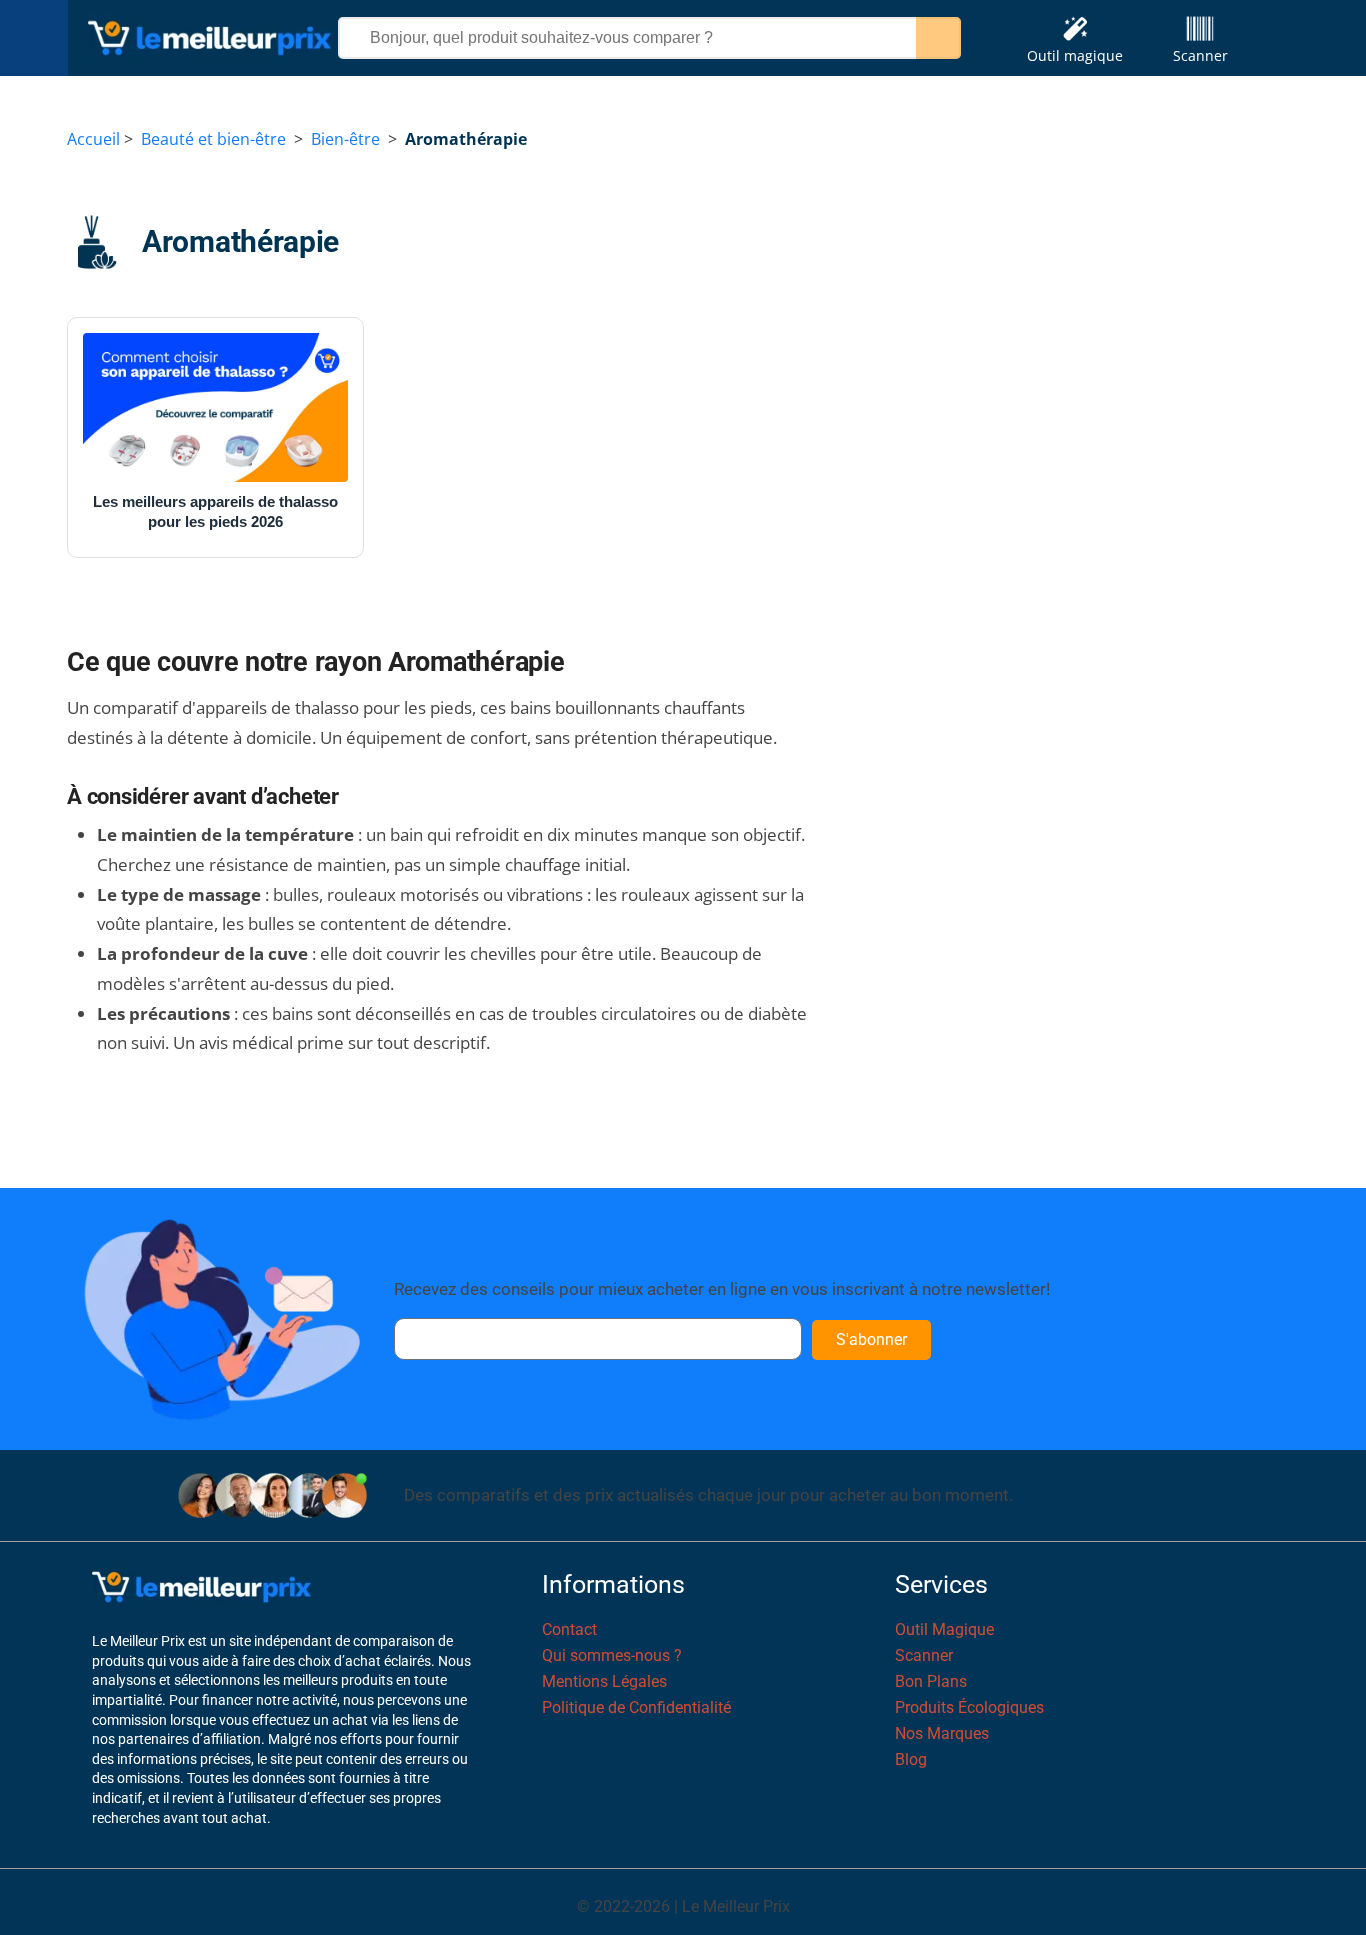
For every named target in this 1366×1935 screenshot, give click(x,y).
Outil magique (1075, 55)
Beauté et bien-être (213, 139)
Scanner (1200, 55)
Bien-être (345, 139)
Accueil (93, 139)
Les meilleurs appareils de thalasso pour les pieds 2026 (215, 511)
